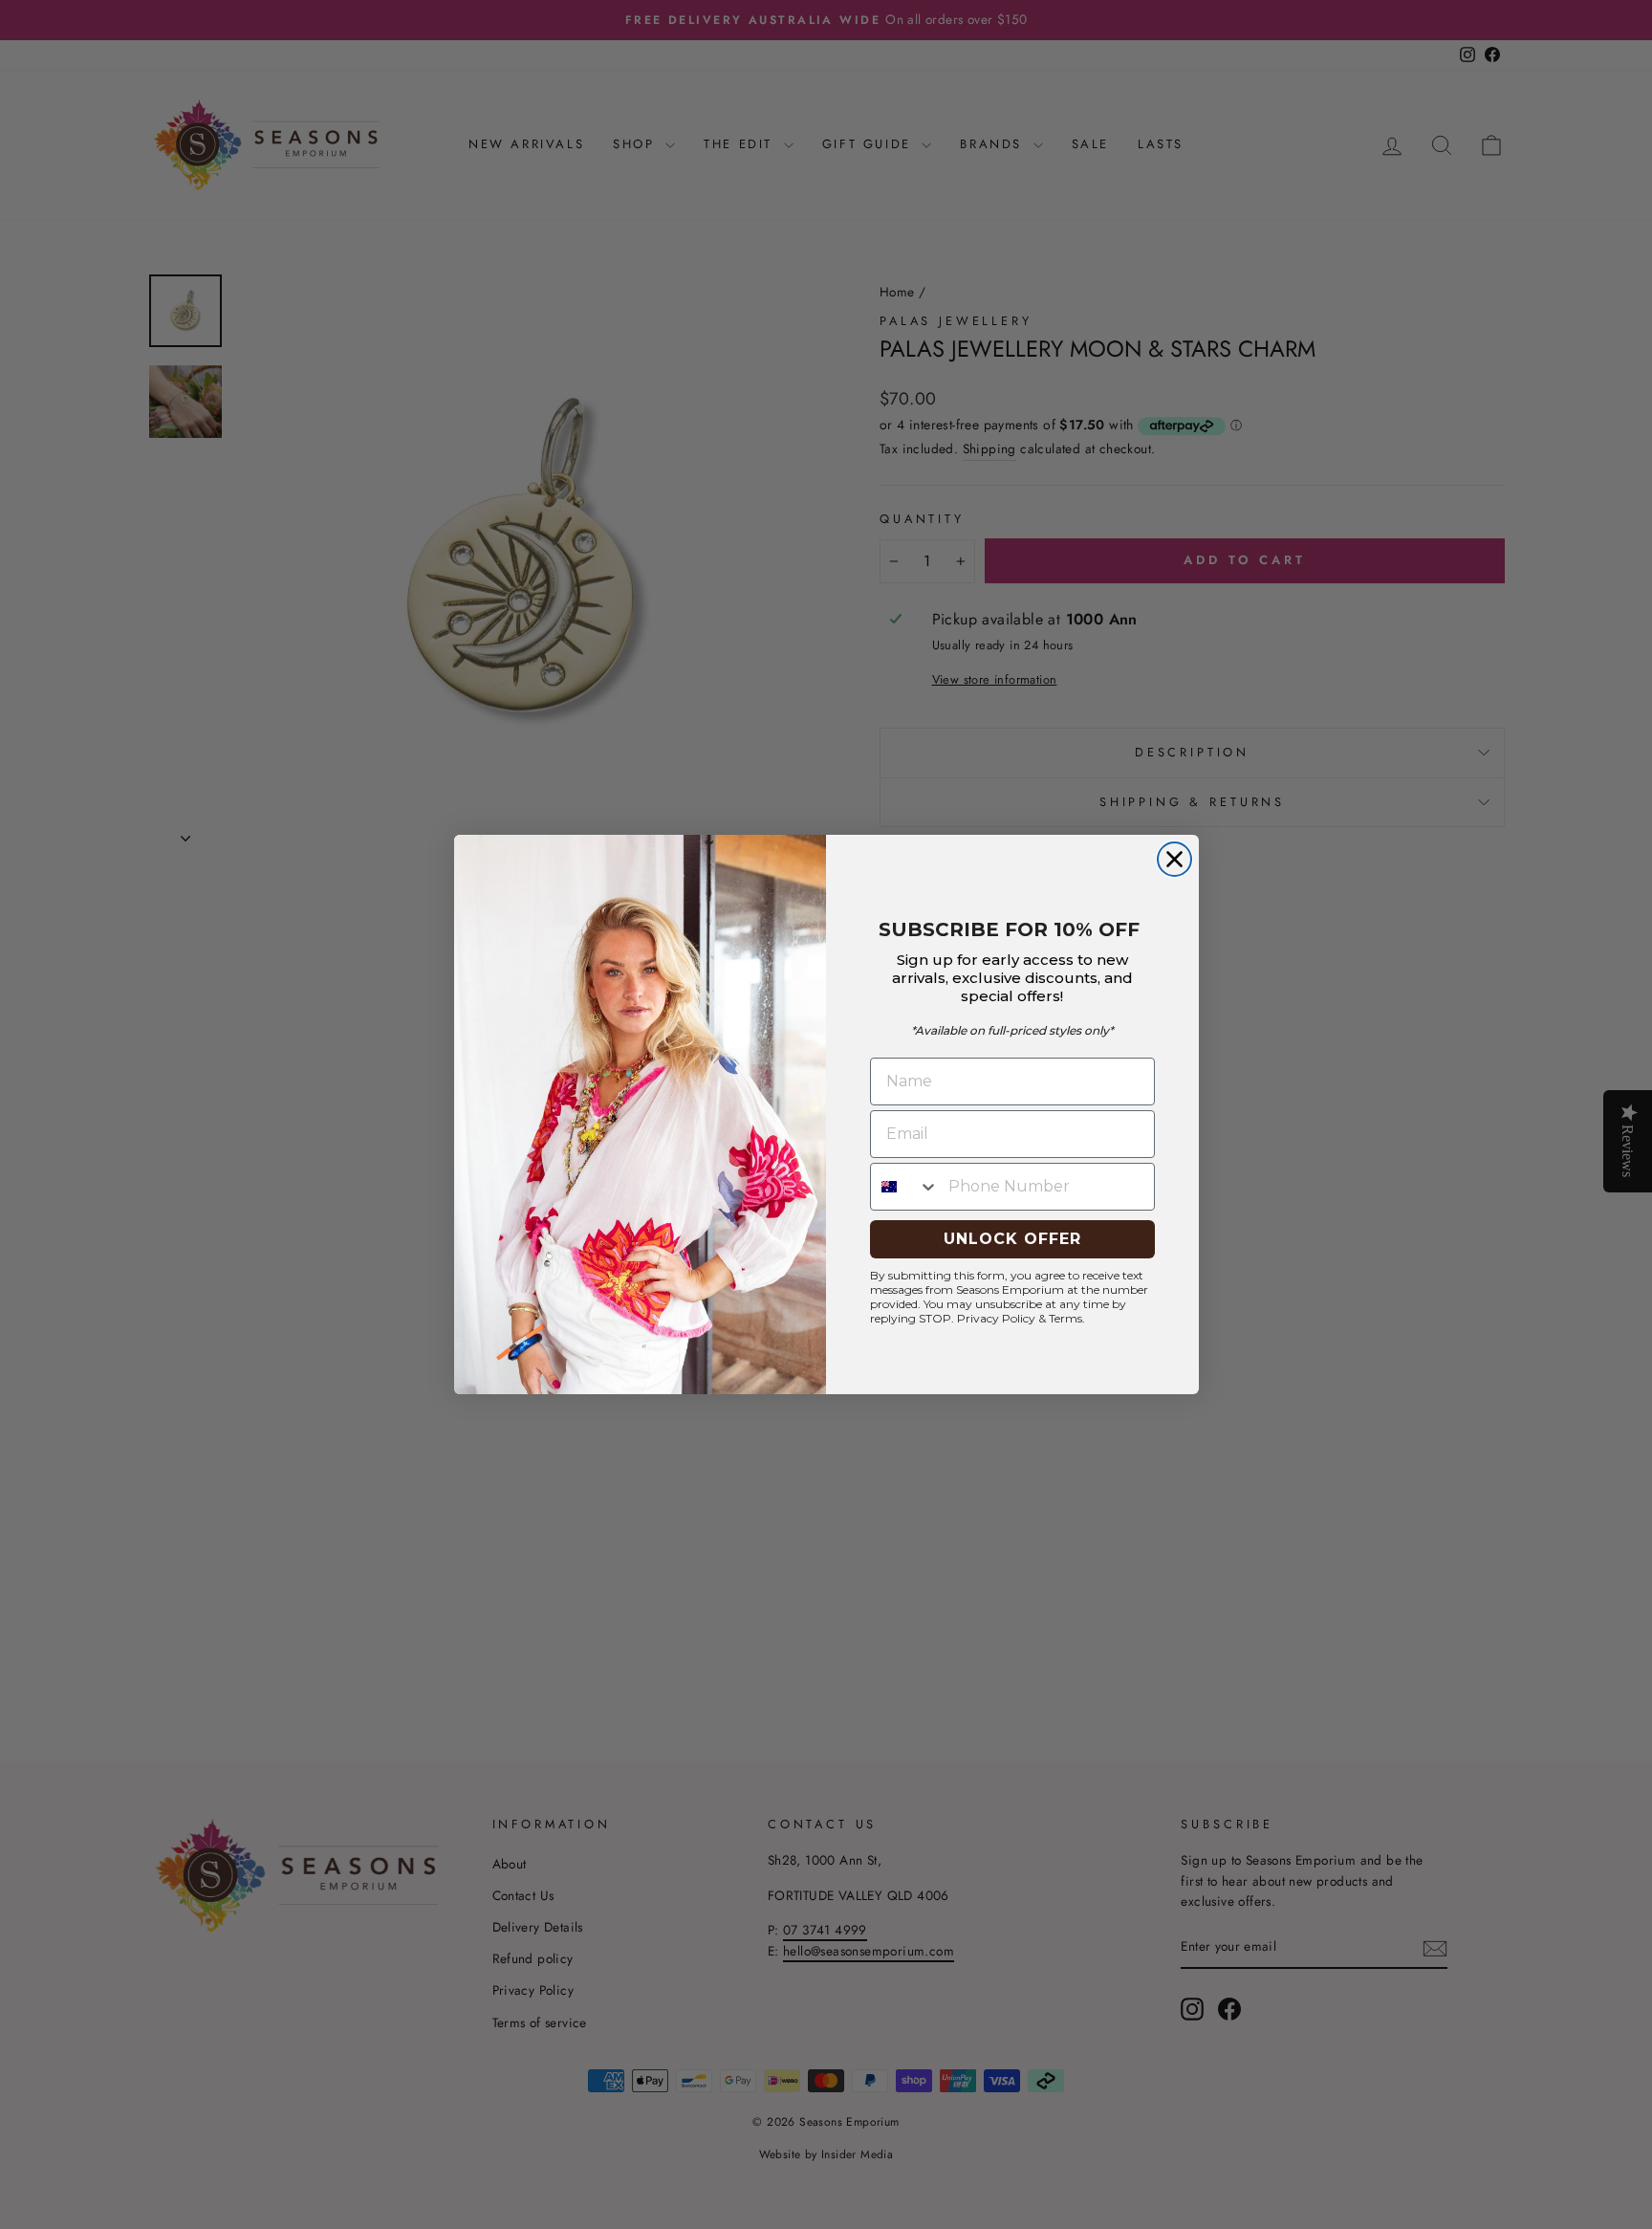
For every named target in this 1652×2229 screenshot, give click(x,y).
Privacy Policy (996, 1318)
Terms (1065, 1318)
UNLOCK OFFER (1012, 1239)
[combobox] (905, 1187)
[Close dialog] (1174, 859)
